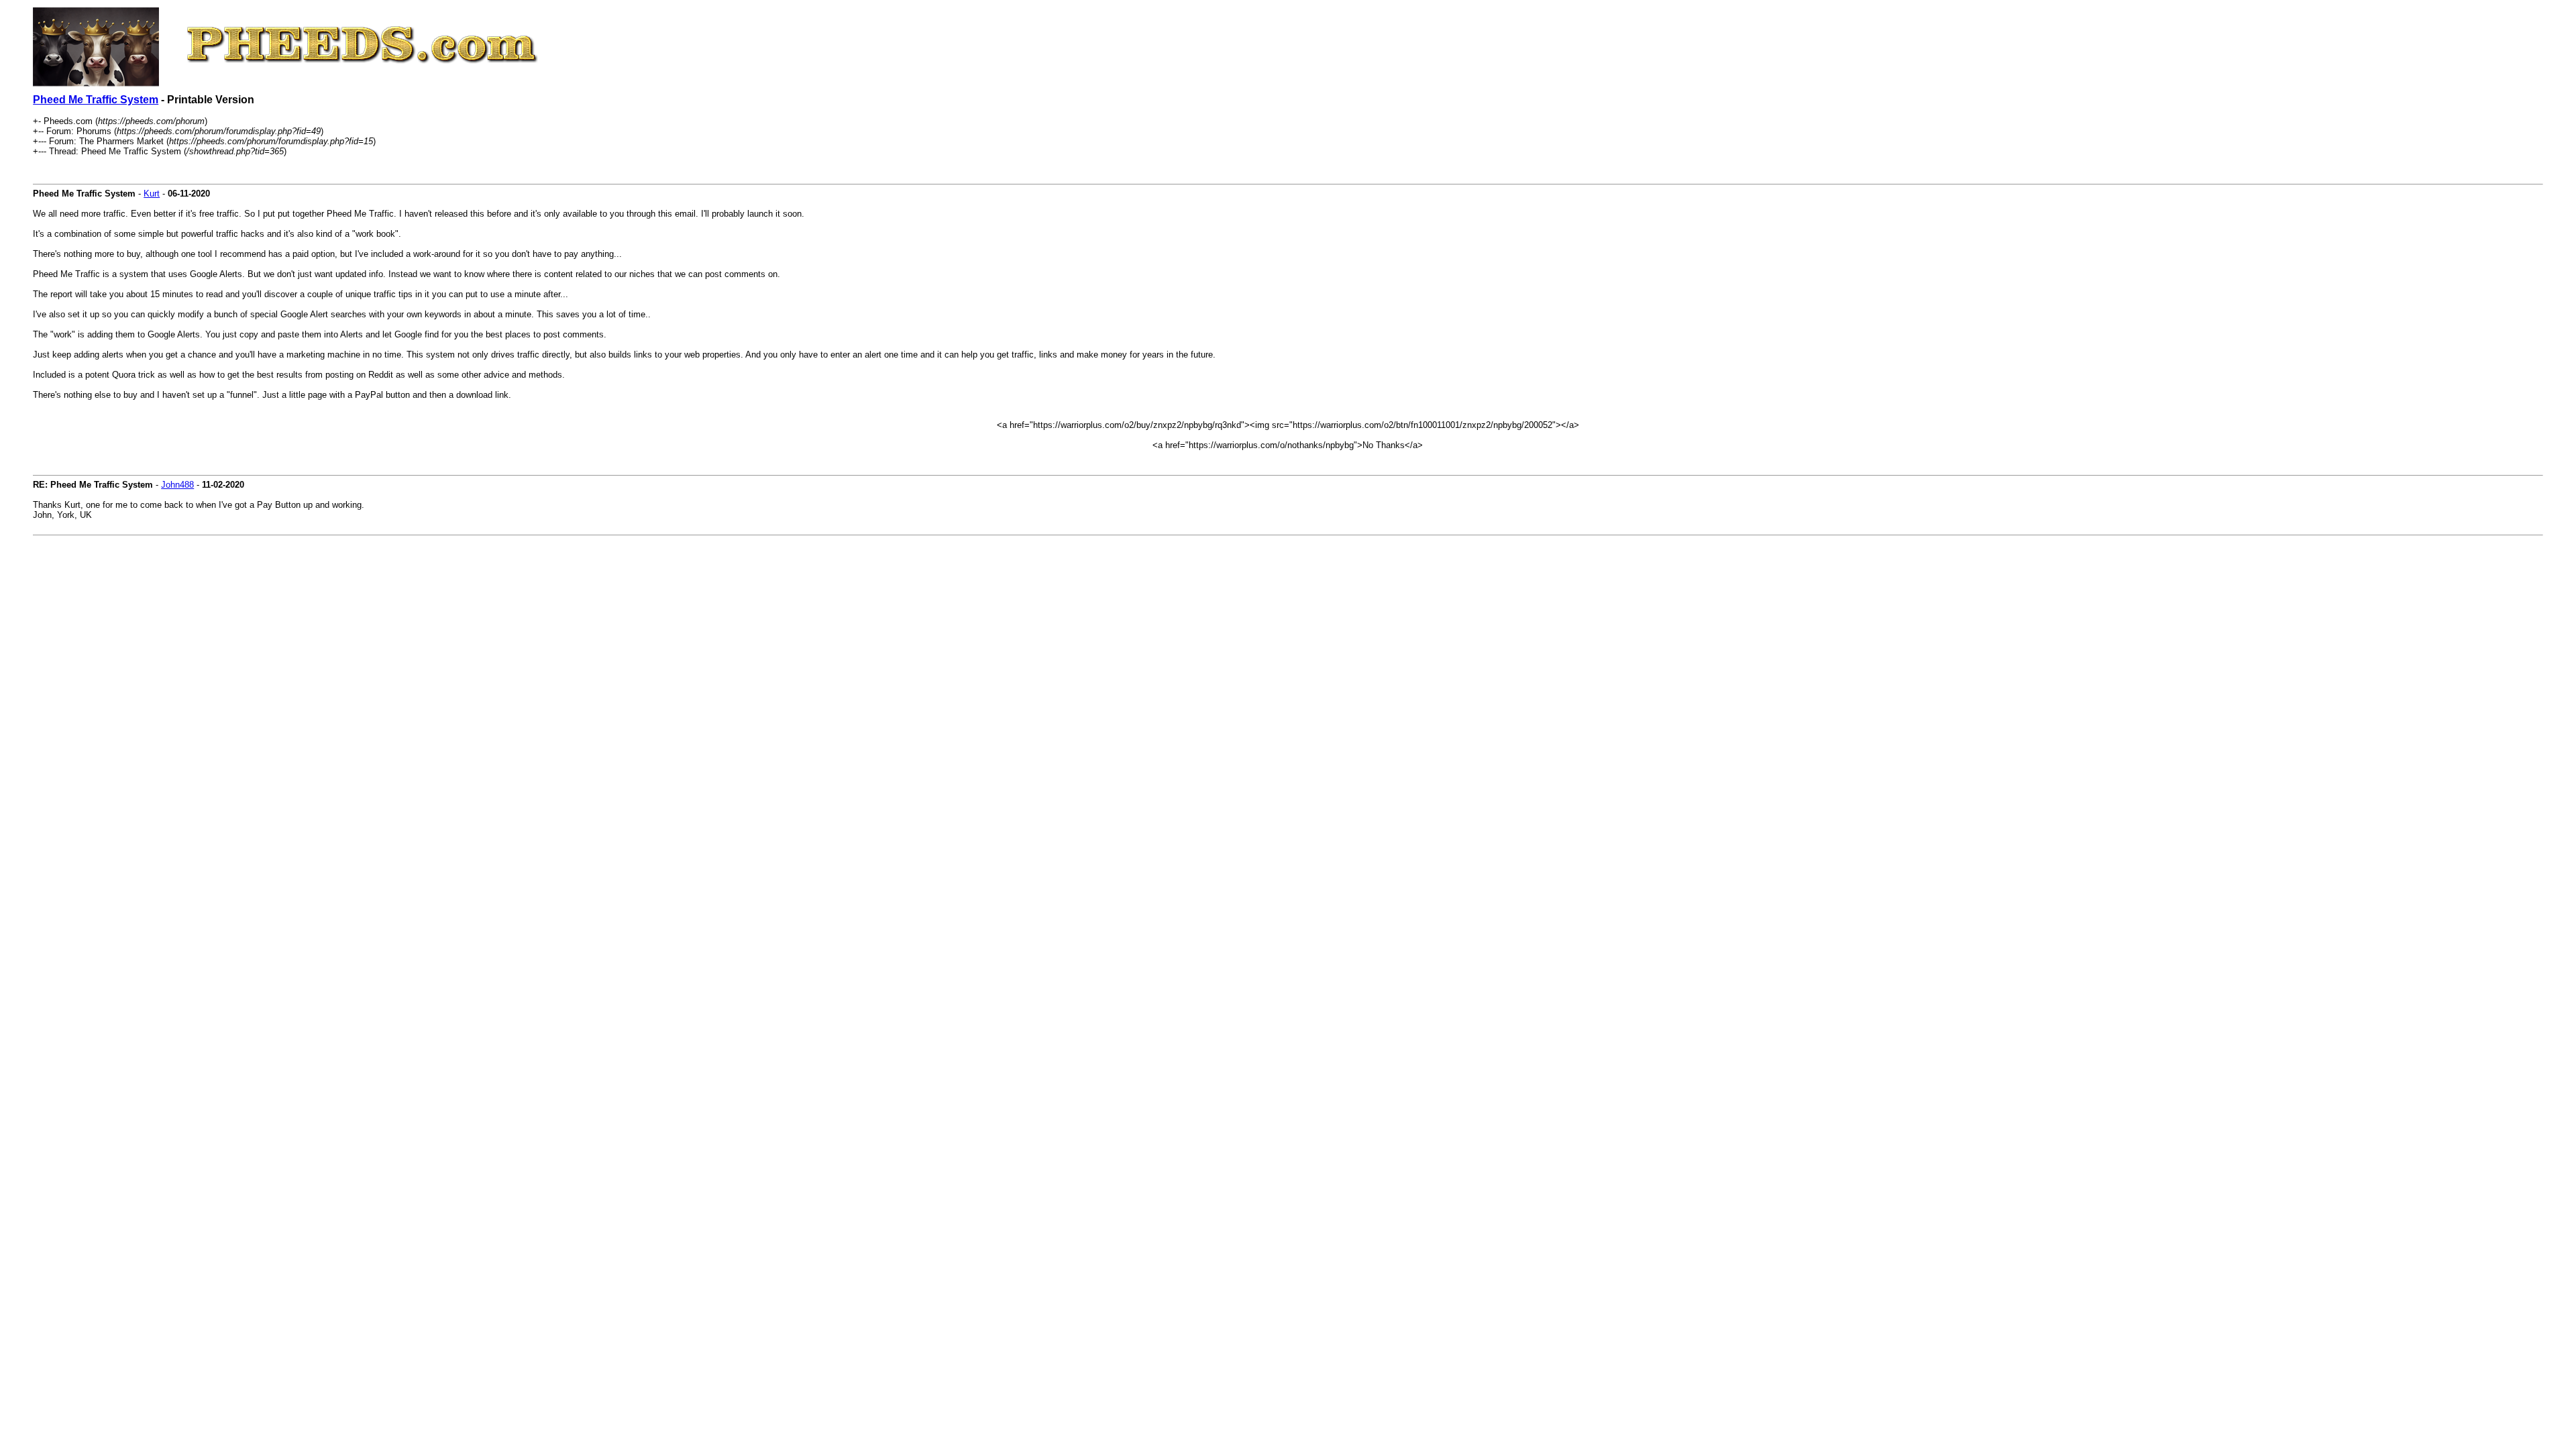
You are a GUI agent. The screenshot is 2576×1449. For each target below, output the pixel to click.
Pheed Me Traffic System (96, 100)
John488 (177, 485)
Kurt (152, 194)
